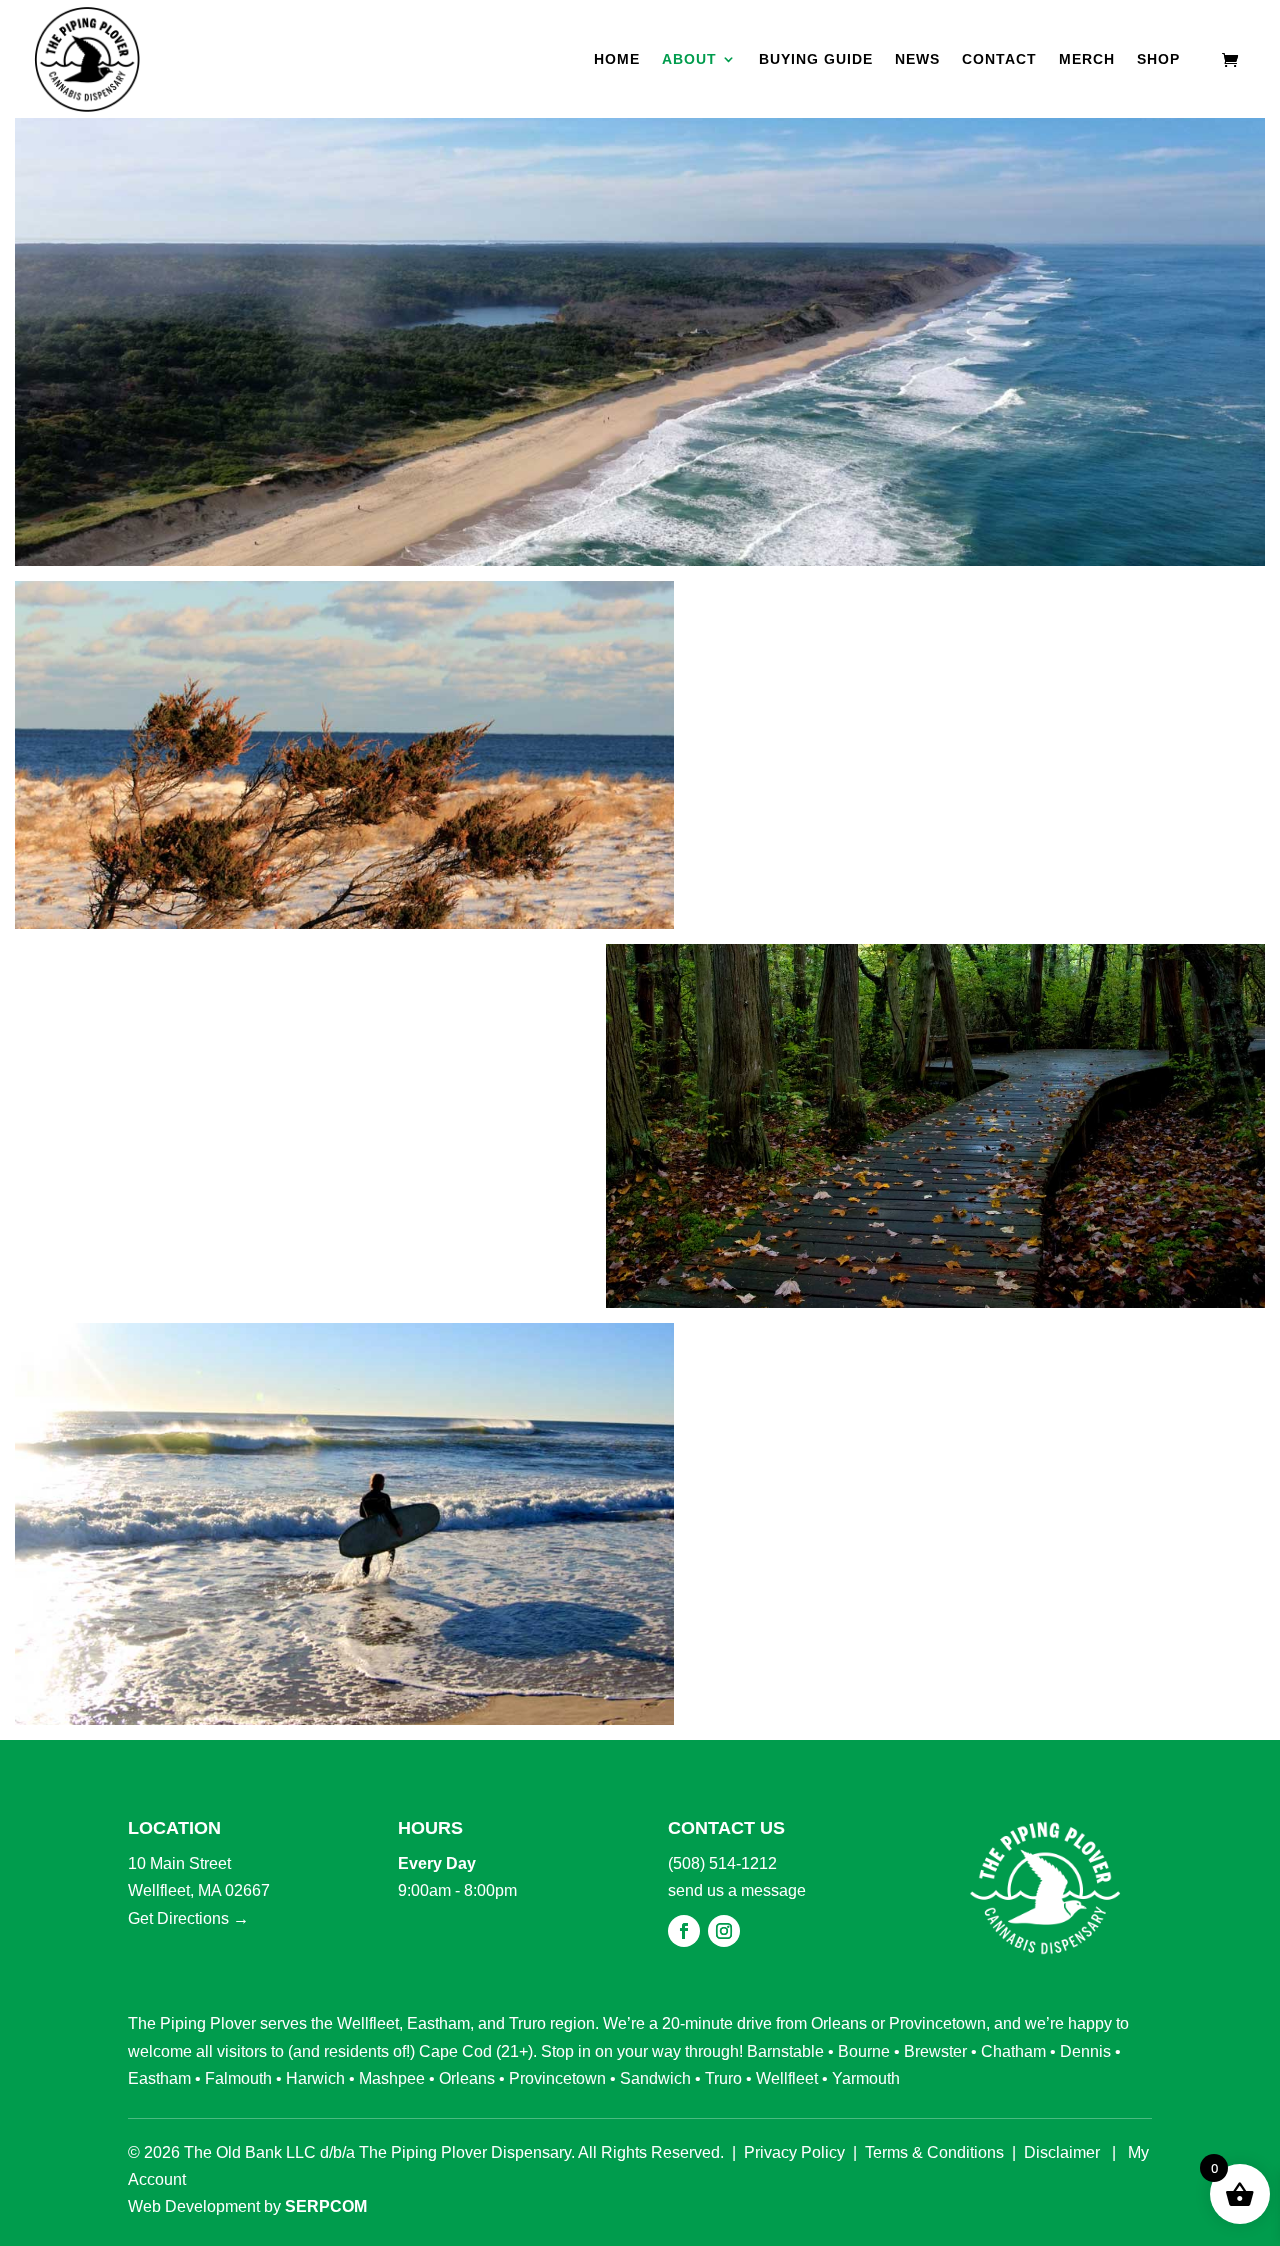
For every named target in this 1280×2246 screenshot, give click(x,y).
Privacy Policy (794, 2152)
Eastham (438, 2023)
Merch (1087, 59)
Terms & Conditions (934, 2152)
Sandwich (655, 2078)
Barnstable (785, 2051)
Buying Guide (816, 59)
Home (617, 59)
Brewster (935, 2051)
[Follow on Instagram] (724, 1931)
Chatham (1013, 2051)
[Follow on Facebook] (684, 1931)
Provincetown (937, 2023)
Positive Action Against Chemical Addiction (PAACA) (975, 1469)
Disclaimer (1062, 2152)
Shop (1158, 59)
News (917, 59)
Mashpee (392, 2078)
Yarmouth (866, 2078)
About (689, 59)
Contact (999, 59)
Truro (527, 2023)
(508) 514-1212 (722, 1863)
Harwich (315, 2078)
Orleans (839, 2023)
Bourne (864, 2051)
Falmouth (238, 2078)
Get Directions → (188, 1918)
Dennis (1085, 2051)
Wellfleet (368, 2023)
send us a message (737, 1890)
